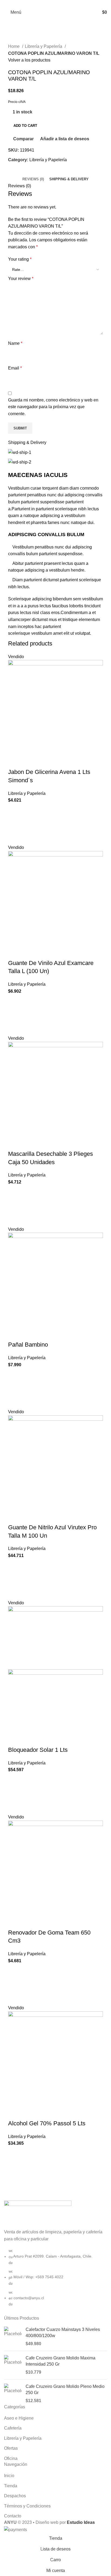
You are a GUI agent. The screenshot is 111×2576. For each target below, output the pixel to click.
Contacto (13, 2516)
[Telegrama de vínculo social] (68, 3)
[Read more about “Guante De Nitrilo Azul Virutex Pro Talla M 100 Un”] (15, 1579)
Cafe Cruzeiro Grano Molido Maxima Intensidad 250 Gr (60, 2361)
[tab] (33, 179)
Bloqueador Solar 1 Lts (38, 1750)
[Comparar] (15, 761)
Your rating (20, 259)
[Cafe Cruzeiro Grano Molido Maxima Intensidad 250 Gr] (13, 2365)
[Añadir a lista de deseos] (15, 810)
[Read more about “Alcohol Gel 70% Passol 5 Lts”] (15, 2167)
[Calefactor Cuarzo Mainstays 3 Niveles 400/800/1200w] (13, 2337)
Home (14, 46)
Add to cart (25, 126)
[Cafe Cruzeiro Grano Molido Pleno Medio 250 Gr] (13, 2394)
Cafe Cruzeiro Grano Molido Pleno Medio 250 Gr (65, 2389)
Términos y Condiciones (27, 2506)
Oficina (11, 2458)
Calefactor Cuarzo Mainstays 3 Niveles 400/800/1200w (63, 2332)
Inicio (9, 2476)
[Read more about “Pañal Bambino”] (15, 1388)
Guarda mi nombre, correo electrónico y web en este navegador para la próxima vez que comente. (53, 407)
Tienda (11, 2486)
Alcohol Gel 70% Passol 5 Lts (47, 2123)
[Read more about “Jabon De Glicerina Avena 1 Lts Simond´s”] (15, 824)
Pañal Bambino (28, 1345)
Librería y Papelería (44, 46)
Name (15, 343)
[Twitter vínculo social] (49, 3)
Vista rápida (15, 837)
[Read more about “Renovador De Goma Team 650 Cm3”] (15, 1984)
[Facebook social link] (43, 3)
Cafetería (13, 2428)
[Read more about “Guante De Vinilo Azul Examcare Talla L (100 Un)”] (15, 1015)
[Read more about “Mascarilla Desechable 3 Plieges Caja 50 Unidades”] (15, 1206)
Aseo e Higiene (19, 2418)
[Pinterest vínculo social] (56, 3)
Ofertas (11, 2448)
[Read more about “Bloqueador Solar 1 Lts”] (15, 1793)
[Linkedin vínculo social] (62, 3)
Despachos (15, 2496)
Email (15, 368)
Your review (21, 279)
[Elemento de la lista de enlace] (55, 2280)
